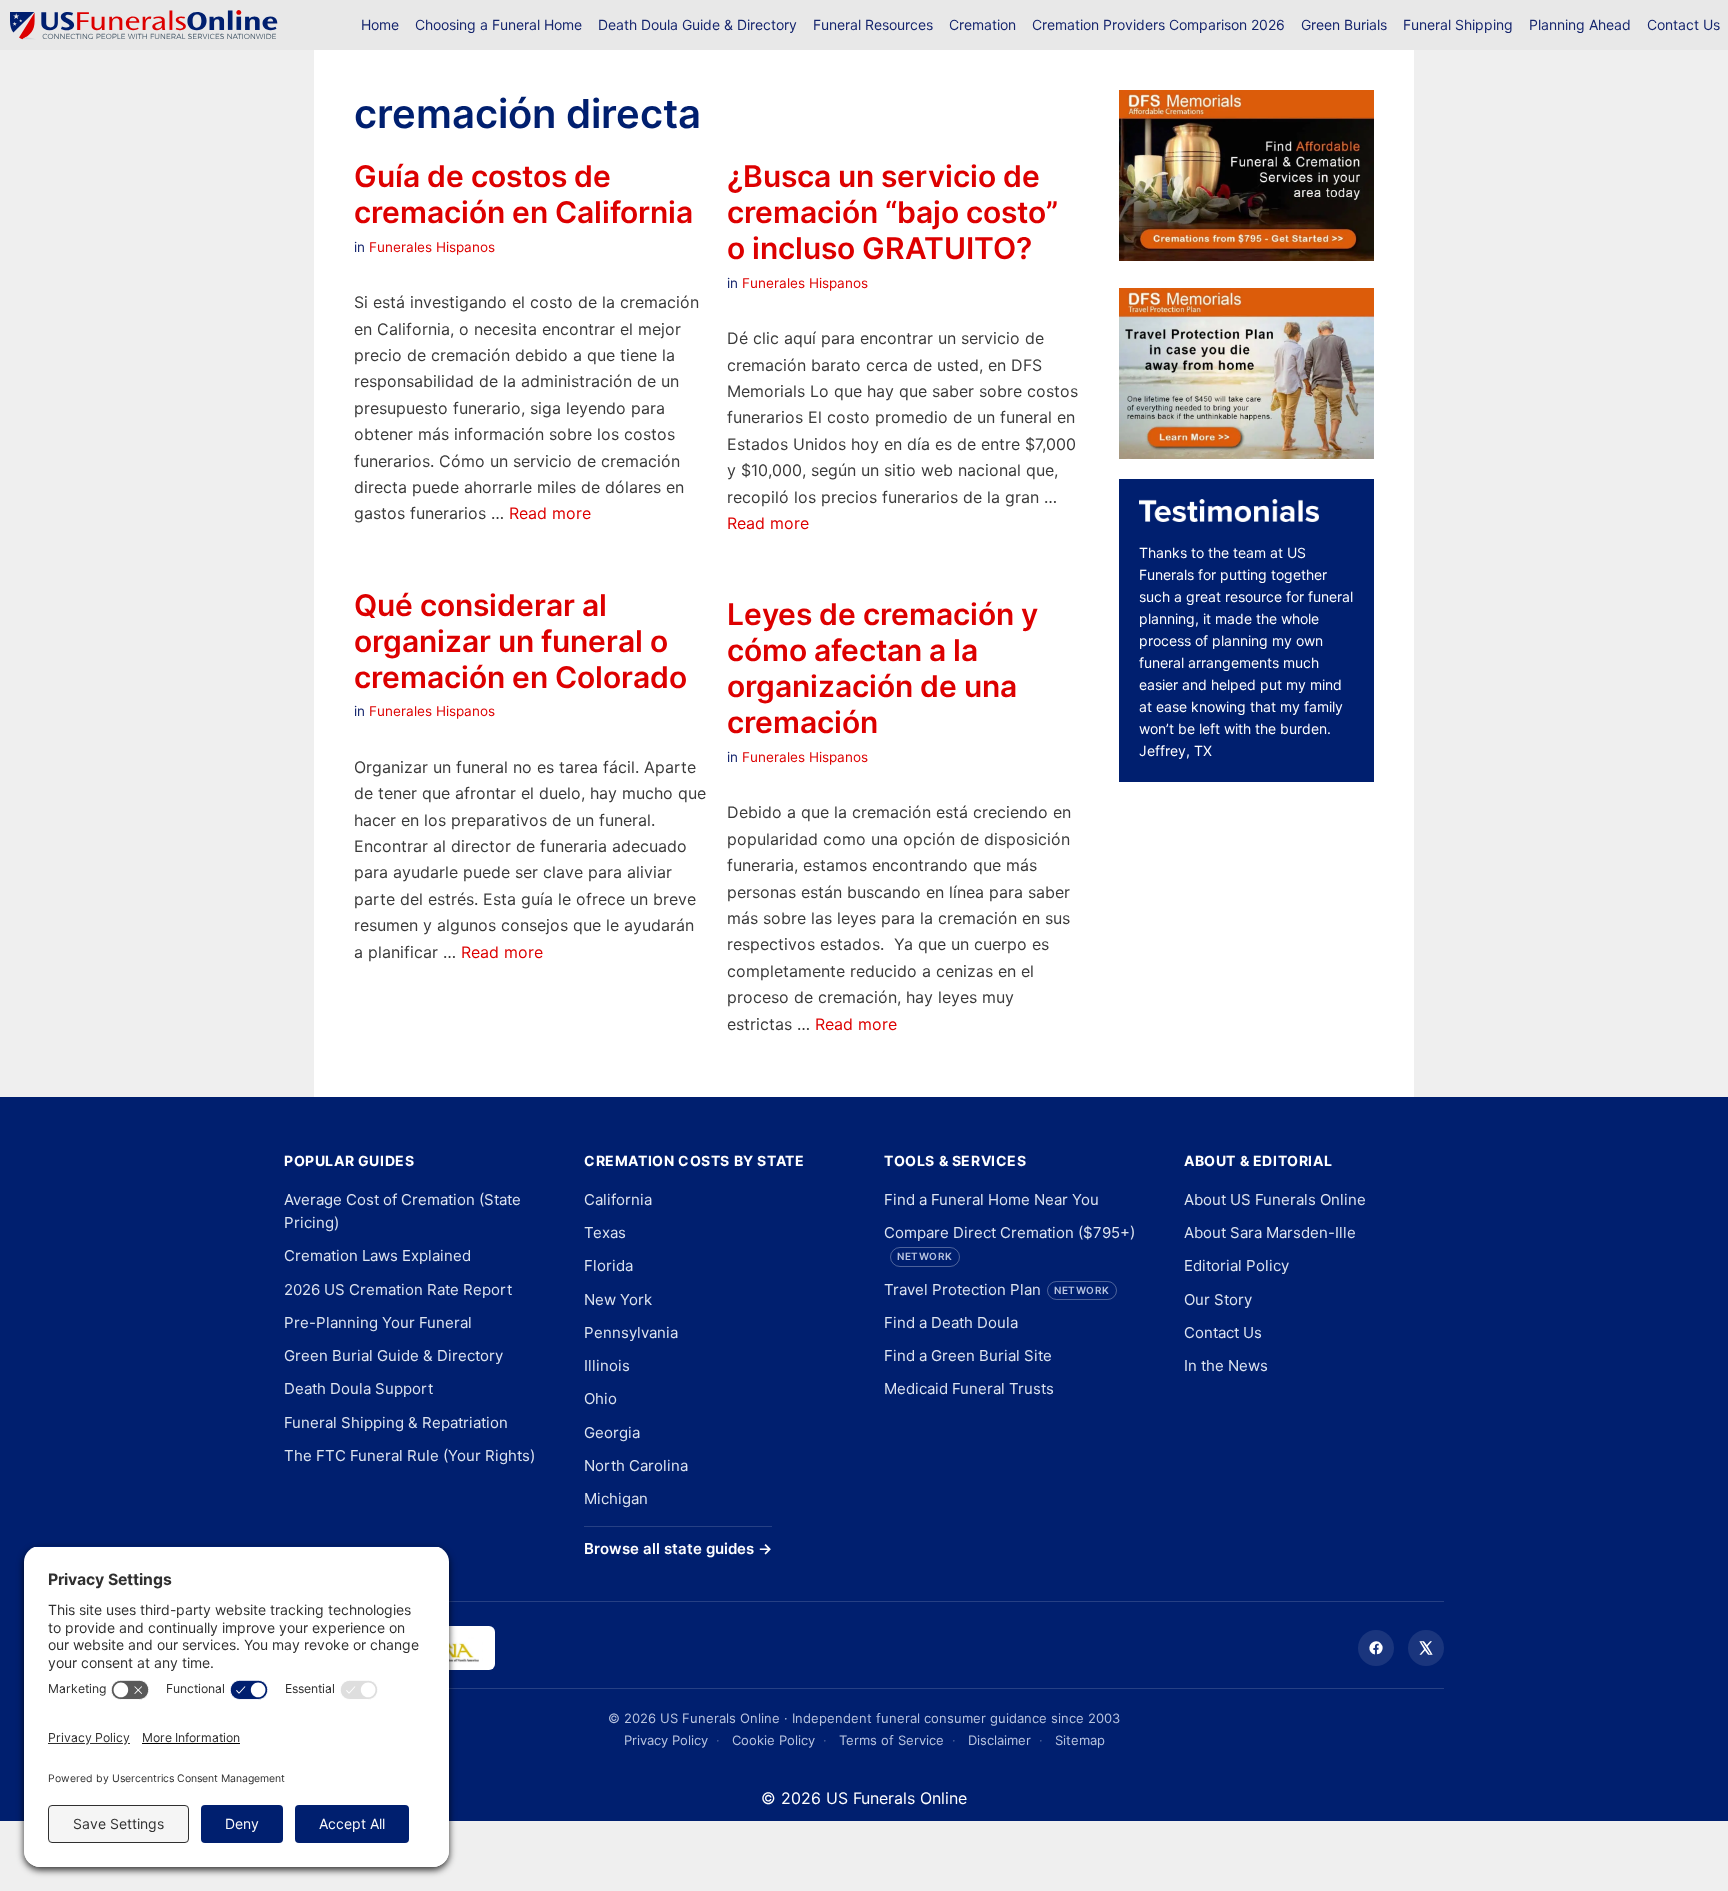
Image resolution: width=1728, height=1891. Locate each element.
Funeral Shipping (1458, 24)
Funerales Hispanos (432, 247)
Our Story (1218, 1299)
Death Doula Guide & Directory (697, 24)
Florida (608, 1265)
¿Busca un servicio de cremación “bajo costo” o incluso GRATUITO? (892, 212)
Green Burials (1344, 24)
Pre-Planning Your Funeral (378, 1322)
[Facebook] (1376, 1648)
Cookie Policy (773, 1740)
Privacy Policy (666, 1740)
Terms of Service (891, 1740)
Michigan (616, 1498)
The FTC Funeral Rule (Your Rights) (409, 1455)
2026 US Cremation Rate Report (398, 1289)
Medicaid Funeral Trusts (969, 1388)
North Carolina (636, 1465)
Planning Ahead (1580, 24)
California (618, 1199)
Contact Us (1683, 24)
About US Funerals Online (1275, 1199)
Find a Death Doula (951, 1322)
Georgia (612, 1432)
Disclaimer (999, 1740)
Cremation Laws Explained (377, 1255)
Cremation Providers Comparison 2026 (1158, 24)
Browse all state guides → (678, 1548)
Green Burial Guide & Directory (393, 1355)
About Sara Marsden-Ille (1270, 1232)
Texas (605, 1232)
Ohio (600, 1398)
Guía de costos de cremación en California (523, 194)
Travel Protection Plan (997, 1289)
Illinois (607, 1365)
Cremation (982, 24)
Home (380, 24)
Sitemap (1080, 1740)
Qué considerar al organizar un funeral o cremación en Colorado (520, 641)
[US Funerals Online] (144, 25)
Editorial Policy (1236, 1265)
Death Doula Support (358, 1388)
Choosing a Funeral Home (498, 24)
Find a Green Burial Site (968, 1355)
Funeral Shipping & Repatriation (396, 1422)
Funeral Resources (873, 24)
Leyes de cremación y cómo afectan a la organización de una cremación (882, 668)
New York (618, 1299)
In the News (1226, 1365)
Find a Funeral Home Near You (991, 1199)
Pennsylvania (631, 1332)
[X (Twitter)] (1426, 1648)
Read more (550, 513)
